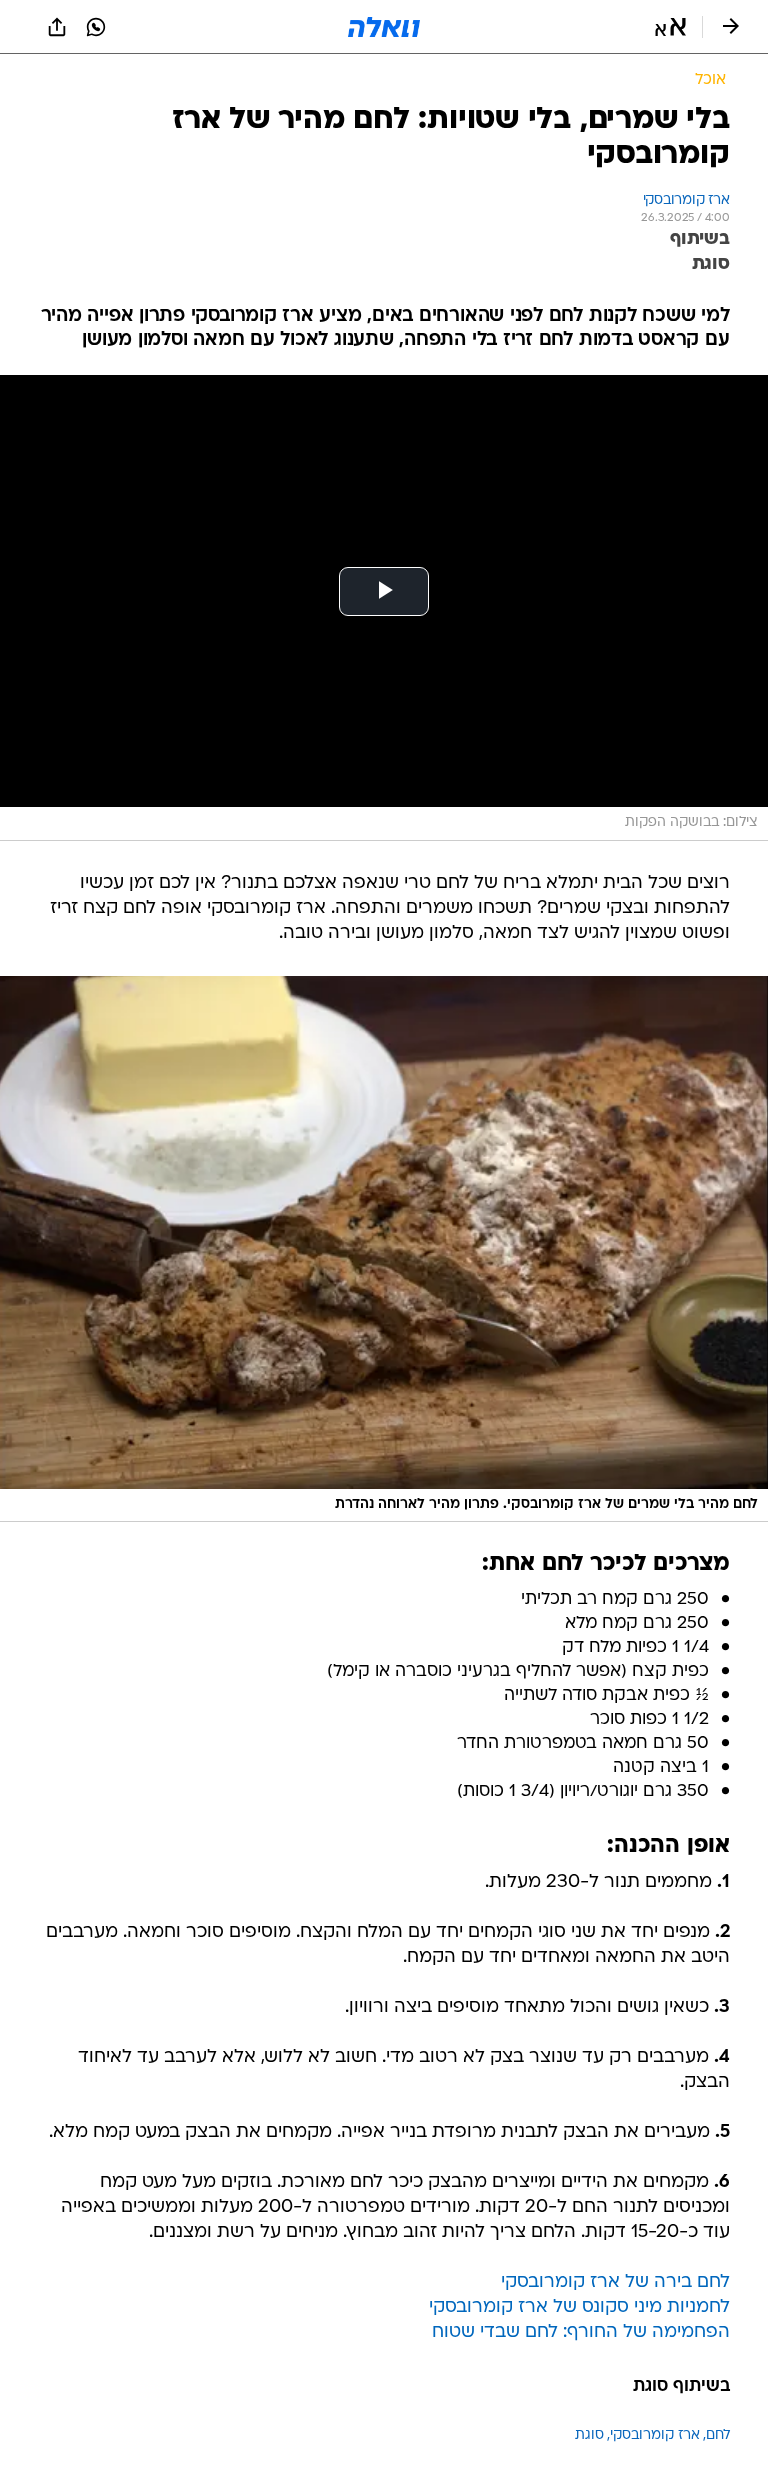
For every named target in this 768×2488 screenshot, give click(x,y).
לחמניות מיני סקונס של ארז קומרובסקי (579, 2307)
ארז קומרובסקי (655, 2435)
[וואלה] (384, 27)
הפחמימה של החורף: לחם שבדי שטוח (581, 2332)
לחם (718, 2435)
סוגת (589, 2435)
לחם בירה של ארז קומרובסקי (615, 2282)
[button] (670, 27)
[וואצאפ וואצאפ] (96, 27)
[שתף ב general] (57, 27)
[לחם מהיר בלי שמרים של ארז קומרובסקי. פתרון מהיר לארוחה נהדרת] (384, 1249)
